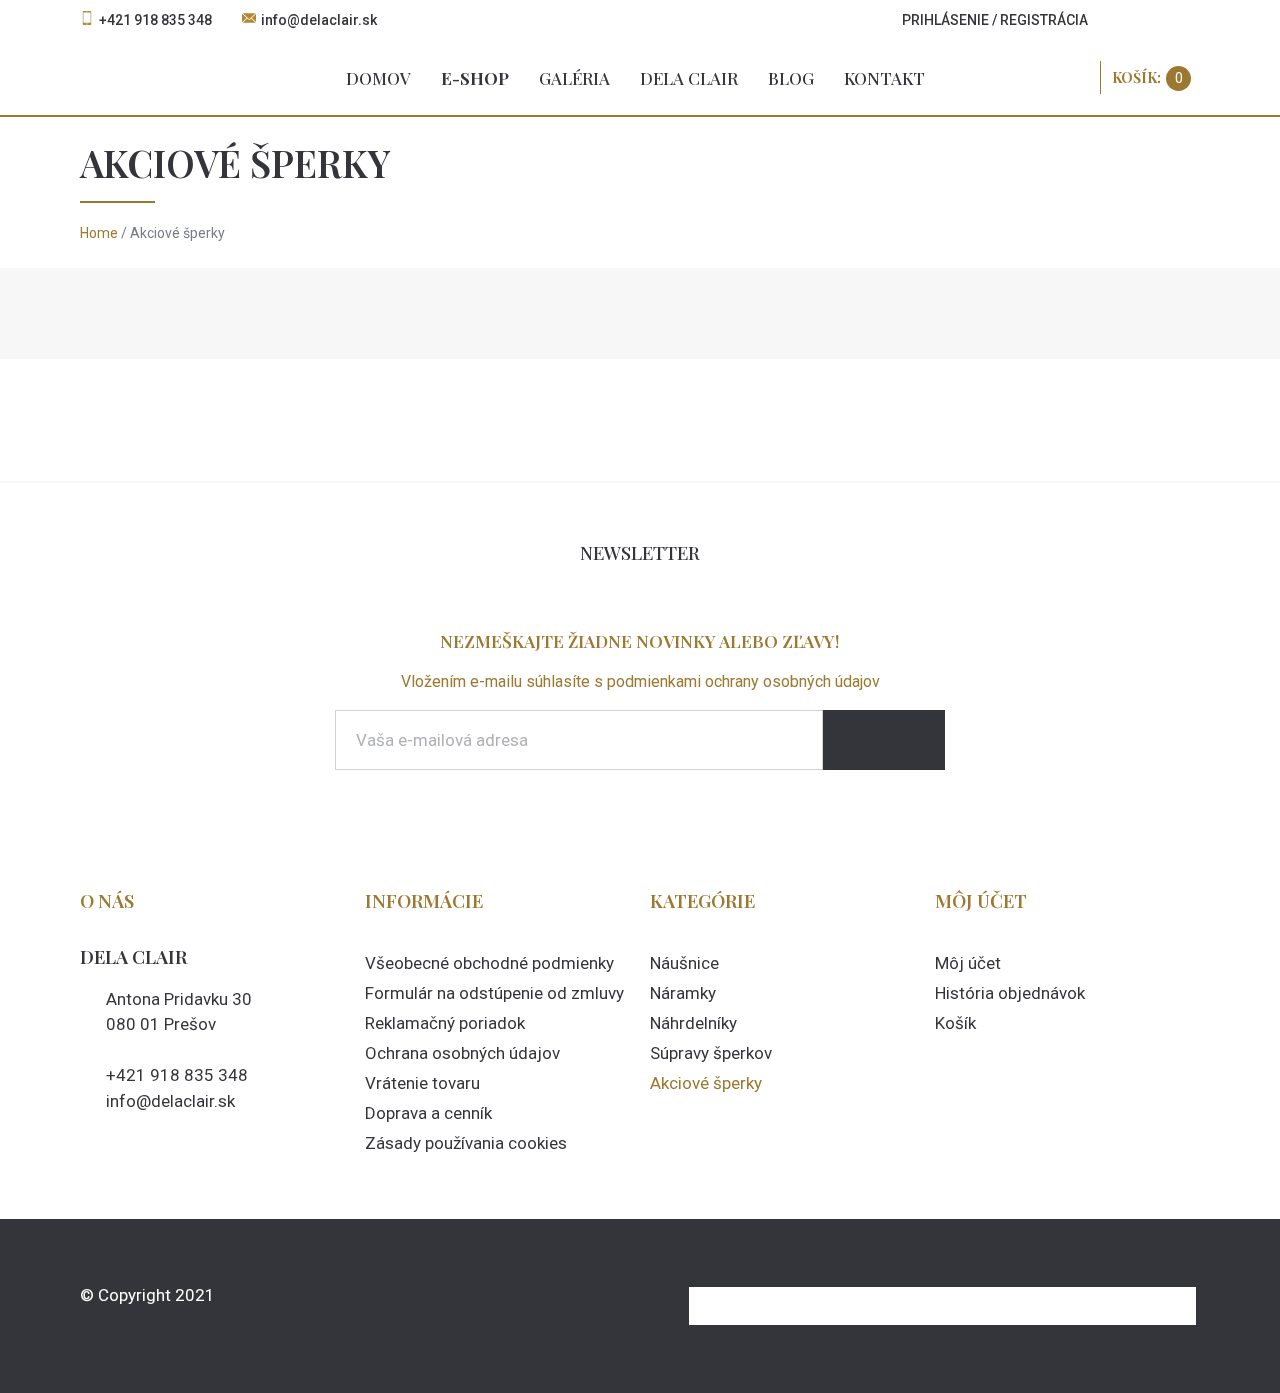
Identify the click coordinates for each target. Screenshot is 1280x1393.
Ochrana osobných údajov (462, 1053)
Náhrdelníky (693, 1023)
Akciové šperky (706, 1083)
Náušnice (684, 963)
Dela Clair (689, 78)
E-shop (475, 78)
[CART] (1151, 78)
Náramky (683, 993)
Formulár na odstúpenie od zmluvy (494, 993)
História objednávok (1010, 993)
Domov (378, 78)
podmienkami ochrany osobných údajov (743, 681)
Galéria (574, 78)
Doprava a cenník (428, 1113)
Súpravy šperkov (711, 1053)
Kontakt (884, 78)
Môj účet (968, 963)
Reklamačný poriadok (445, 1023)
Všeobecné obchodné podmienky (489, 963)
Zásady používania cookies (466, 1143)
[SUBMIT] (884, 740)
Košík (955, 1023)
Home (99, 233)
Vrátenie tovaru (422, 1083)
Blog (791, 78)
